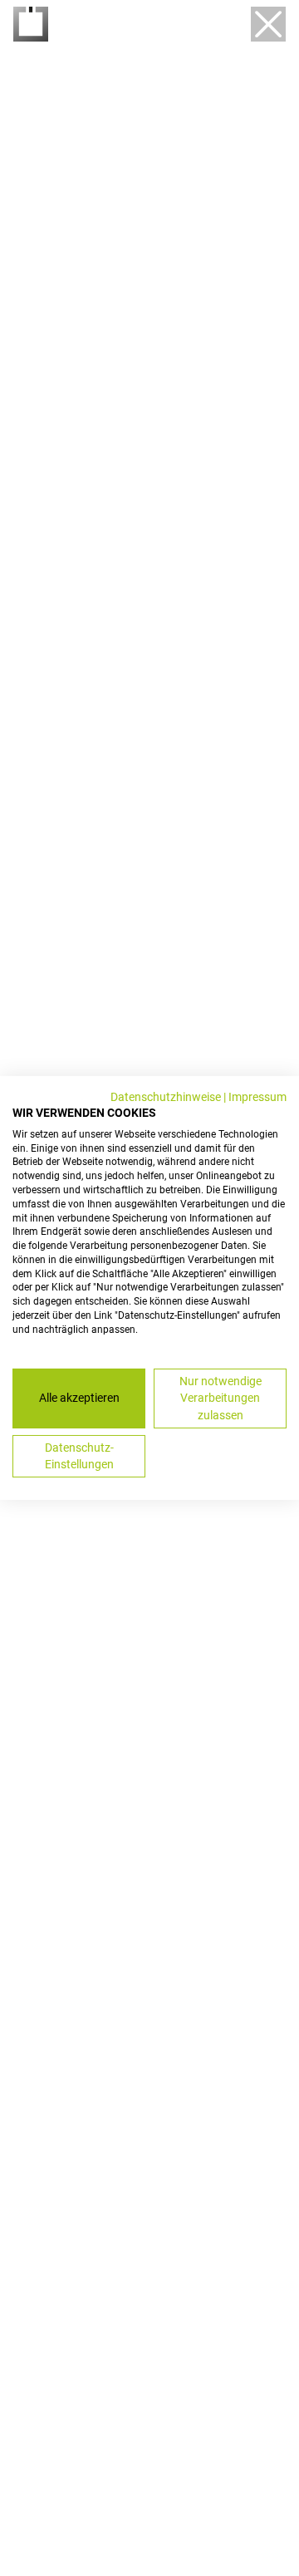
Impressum (257, 1097)
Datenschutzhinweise (166, 1097)
